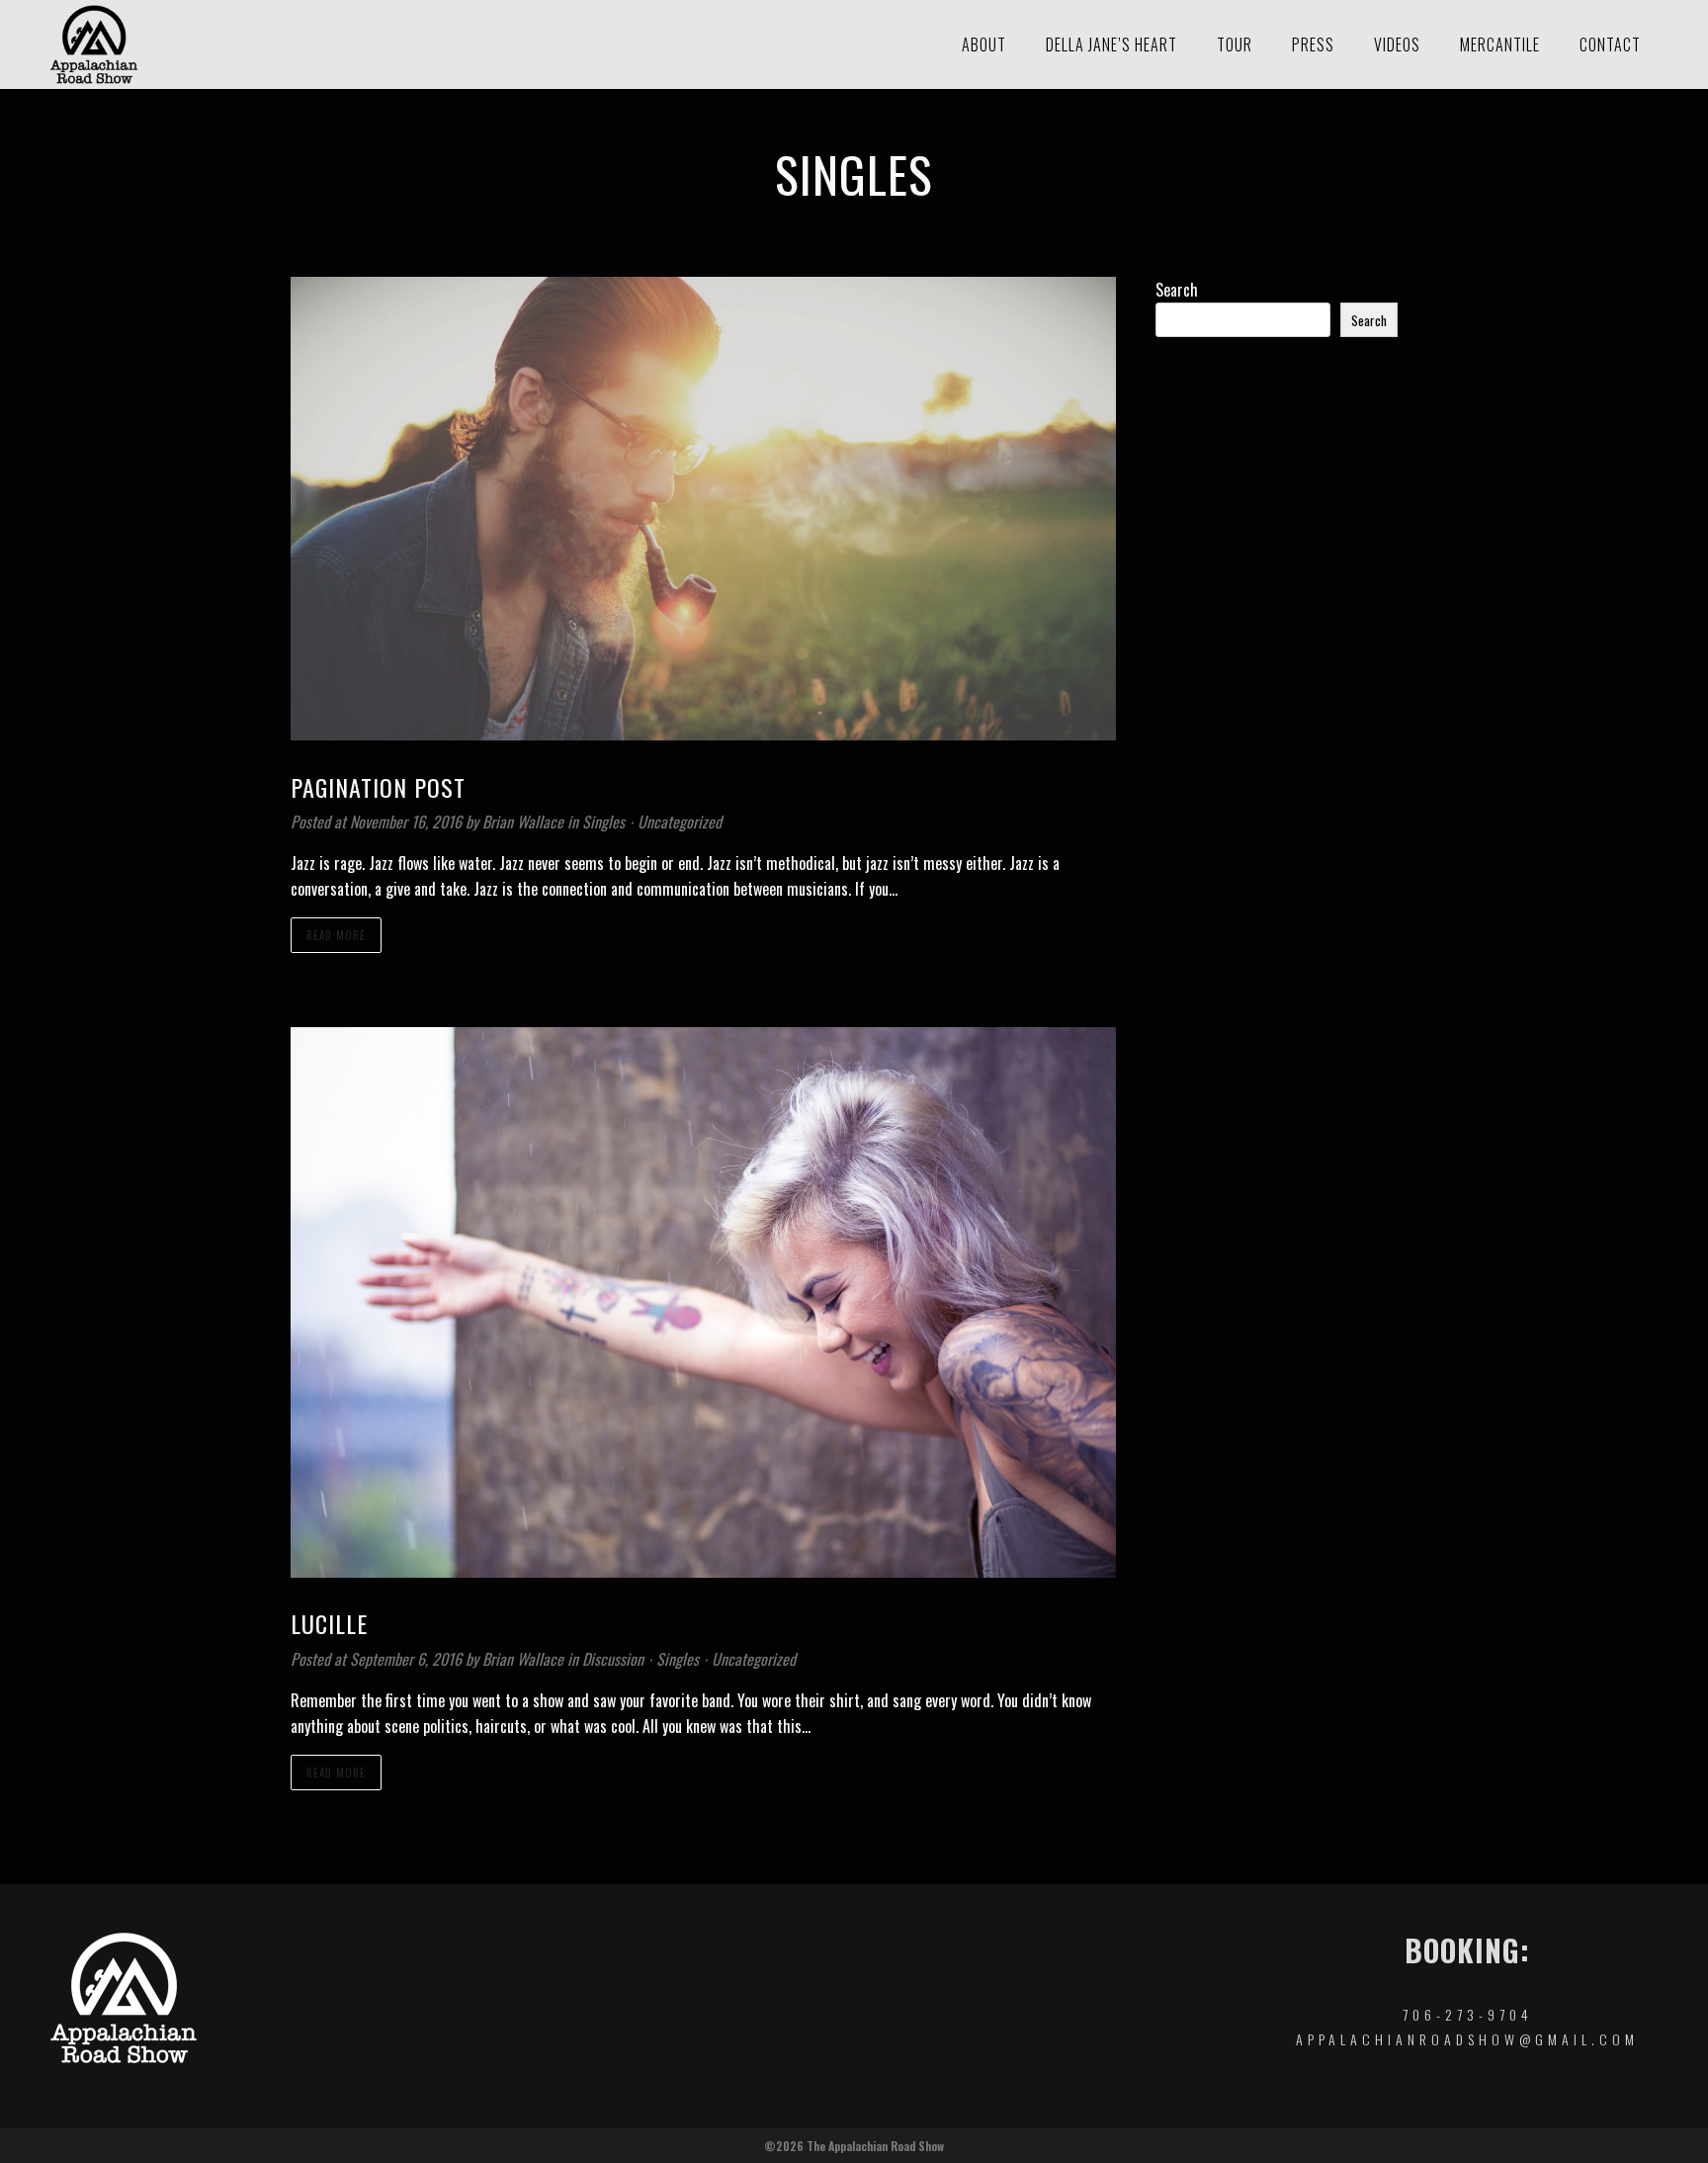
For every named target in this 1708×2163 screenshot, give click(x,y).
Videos (1397, 44)
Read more (336, 935)
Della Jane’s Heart (1111, 44)
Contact (1610, 44)
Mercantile (1500, 44)
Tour (1235, 44)
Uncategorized (680, 822)
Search (1177, 290)
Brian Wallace (525, 822)
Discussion (613, 1659)
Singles (603, 822)
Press (1313, 44)
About (984, 44)
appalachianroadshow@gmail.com (1467, 2039)
